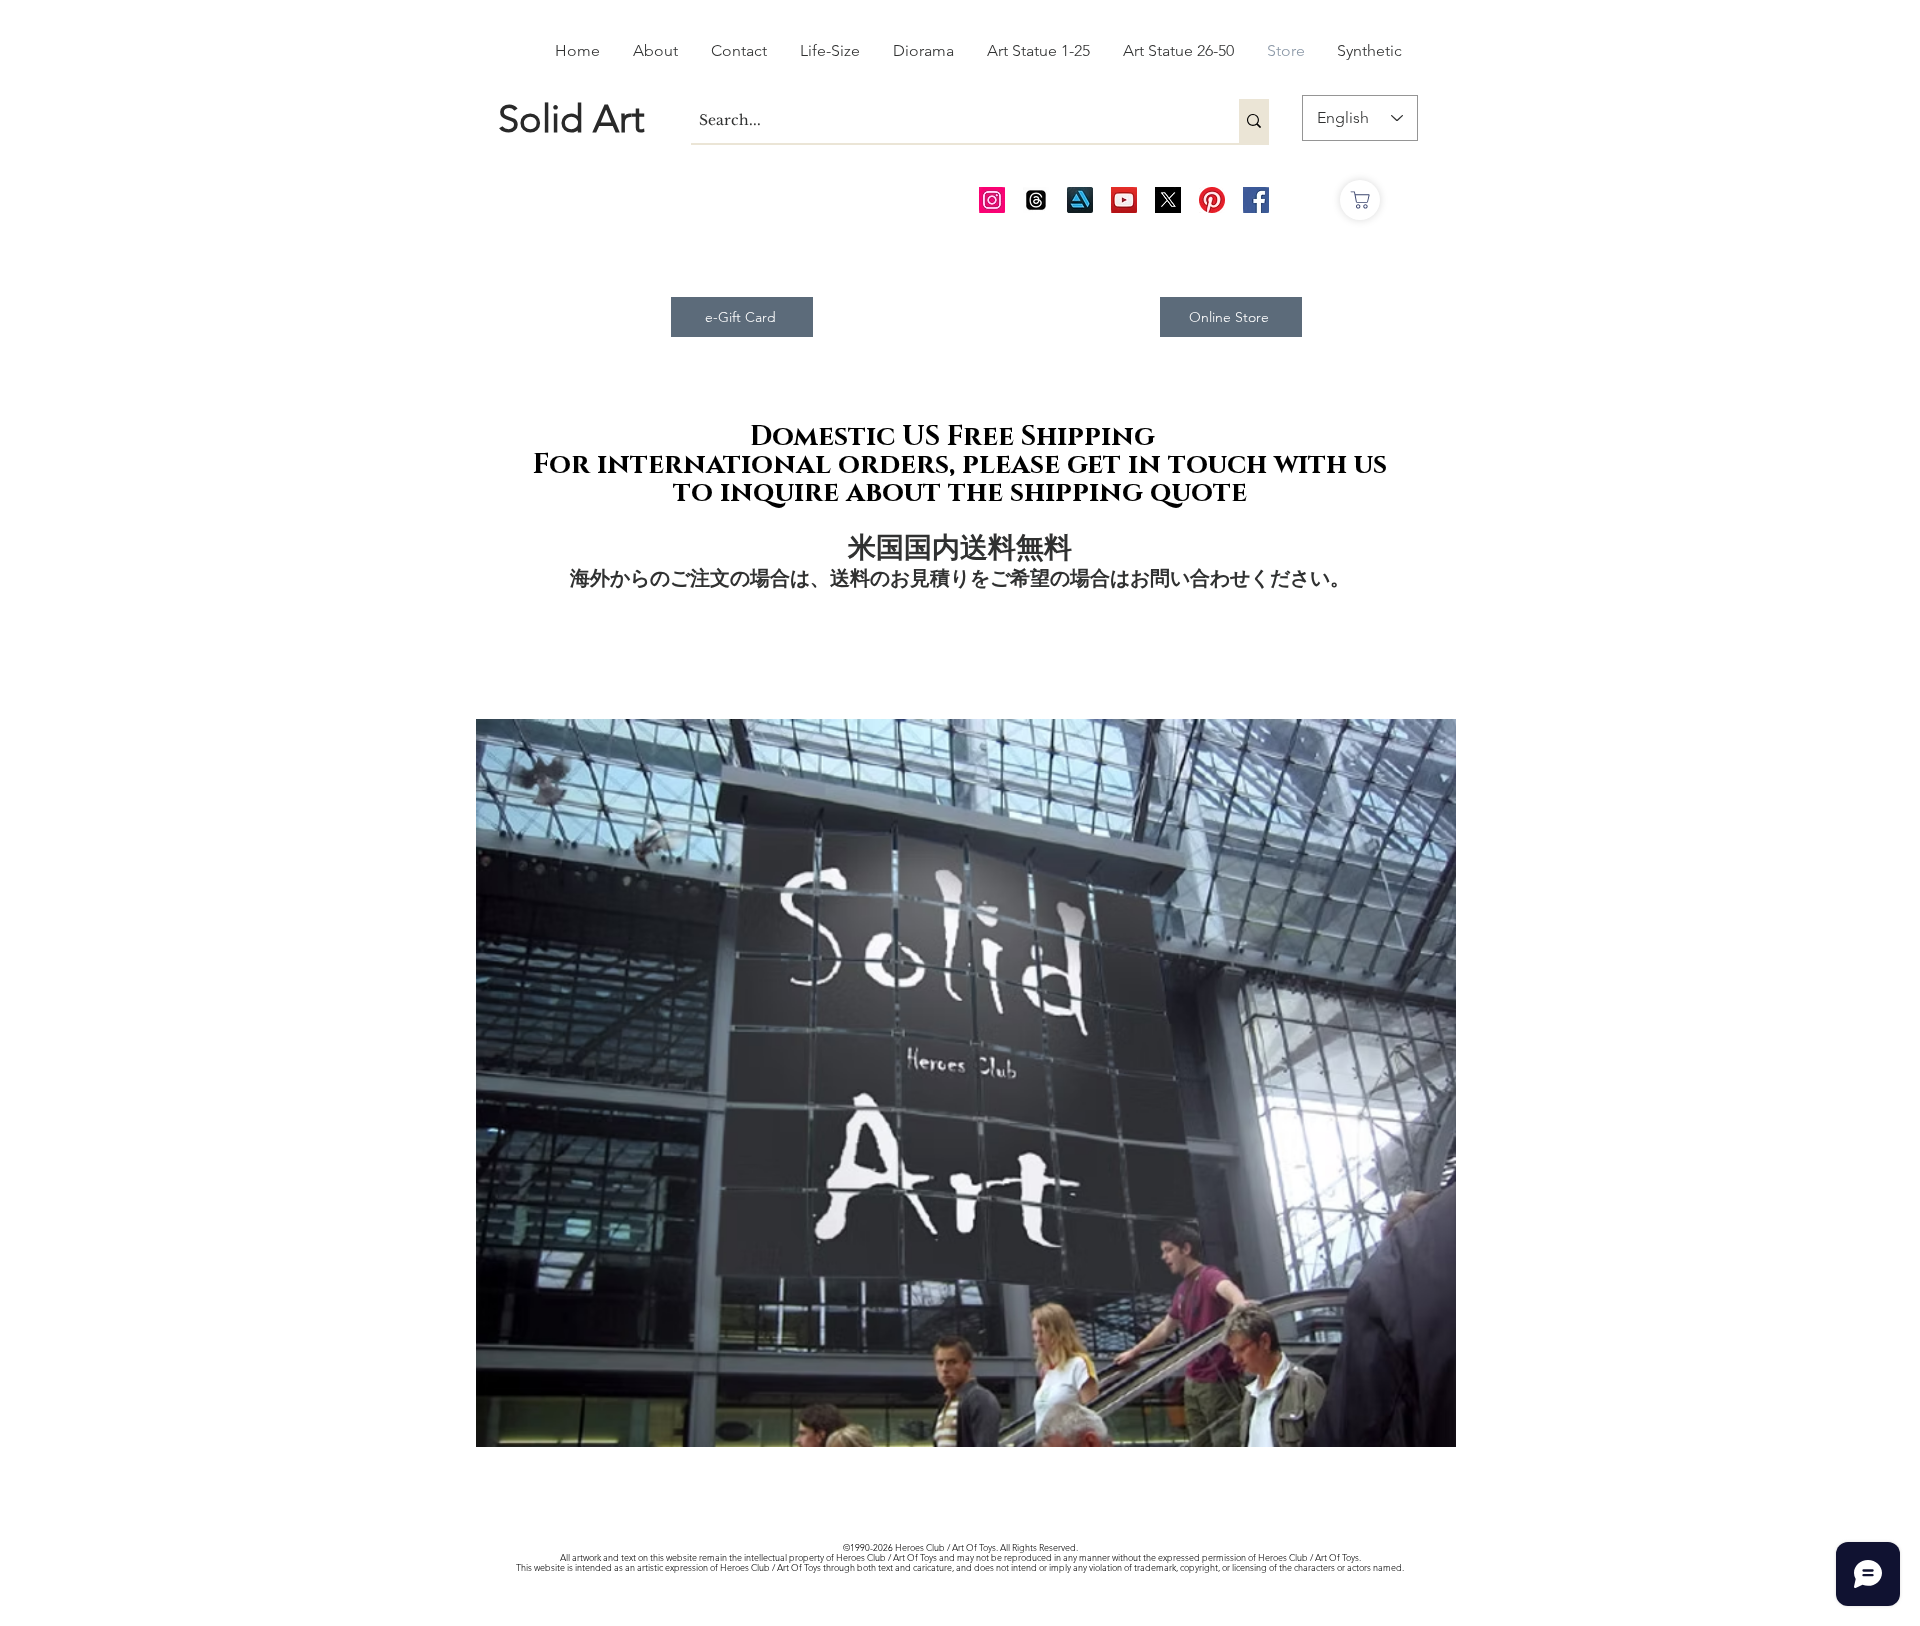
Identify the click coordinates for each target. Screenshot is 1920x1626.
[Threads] (1036, 200)
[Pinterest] (1212, 200)
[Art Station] (1080, 200)
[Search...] (1254, 121)
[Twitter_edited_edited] (1168, 200)
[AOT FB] (1256, 200)
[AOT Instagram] (992, 200)
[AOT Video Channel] (1124, 200)
